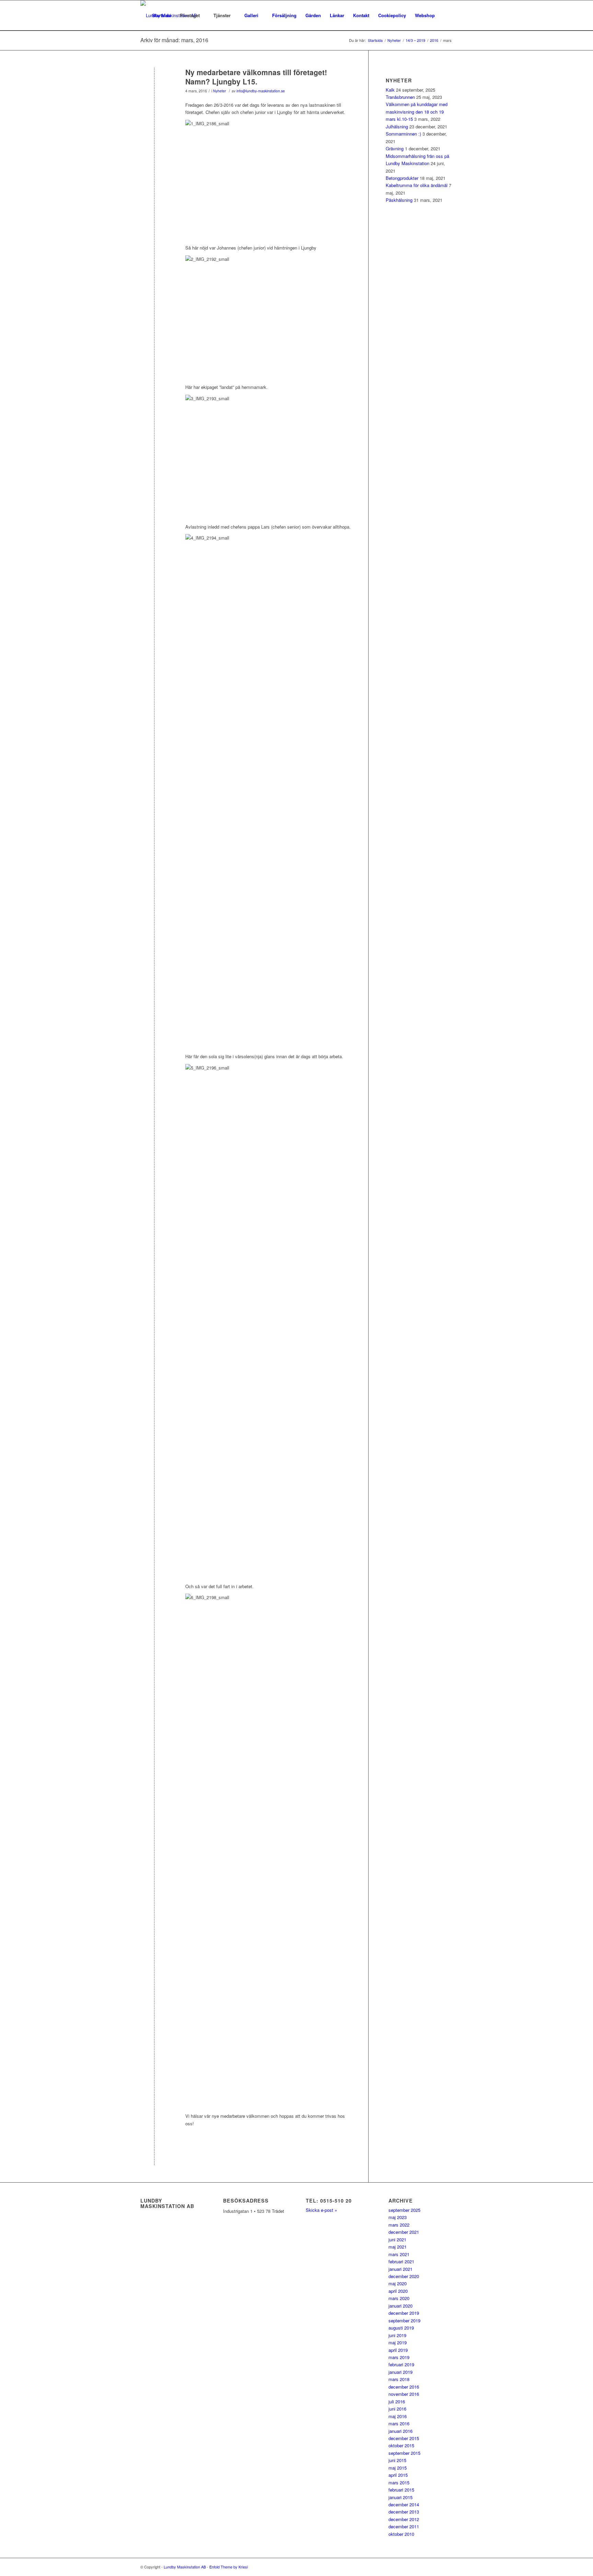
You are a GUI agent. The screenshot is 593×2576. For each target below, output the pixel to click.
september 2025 (404, 2210)
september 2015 (404, 2453)
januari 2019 (400, 2372)
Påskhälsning (399, 200)
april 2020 (398, 2291)
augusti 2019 (401, 2328)
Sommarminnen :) (403, 134)
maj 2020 (398, 2283)
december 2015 (404, 2438)
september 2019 (404, 2320)
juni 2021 (397, 2239)
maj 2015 (398, 2468)
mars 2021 (399, 2254)
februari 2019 (401, 2364)
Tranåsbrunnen (400, 97)
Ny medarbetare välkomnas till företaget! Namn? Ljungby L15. (256, 77)
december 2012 (404, 2519)
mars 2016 (399, 2423)
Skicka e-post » (321, 2210)
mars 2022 (399, 2225)
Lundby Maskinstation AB (185, 2567)
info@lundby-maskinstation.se (261, 91)
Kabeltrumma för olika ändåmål (417, 185)
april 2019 (398, 2350)
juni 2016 (397, 2409)
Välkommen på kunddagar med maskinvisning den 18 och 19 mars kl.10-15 (417, 112)
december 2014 (404, 2504)
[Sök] (446, 15)
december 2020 (404, 2276)
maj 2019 (398, 2342)
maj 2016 (398, 2416)
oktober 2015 (401, 2445)
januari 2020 (400, 2306)
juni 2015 (397, 2460)
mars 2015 (399, 2482)
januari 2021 (400, 2269)
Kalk (390, 90)
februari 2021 (401, 2261)
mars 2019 (399, 2357)
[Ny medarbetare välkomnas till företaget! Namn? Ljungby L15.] (154, 84)
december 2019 (404, 2313)
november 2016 (404, 2394)
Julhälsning (397, 126)
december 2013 (404, 2512)
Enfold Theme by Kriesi (229, 2567)
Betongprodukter (402, 178)
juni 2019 (397, 2335)
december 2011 (404, 2526)
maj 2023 (398, 2217)
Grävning (395, 148)
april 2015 (398, 2475)
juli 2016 (397, 2401)
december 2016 (404, 2387)
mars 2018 (399, 2379)
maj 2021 (398, 2247)
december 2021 (404, 2232)
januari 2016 (400, 2431)
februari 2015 (401, 2490)
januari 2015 (400, 2497)
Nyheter (220, 91)
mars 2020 (399, 2298)
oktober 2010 (401, 2534)
